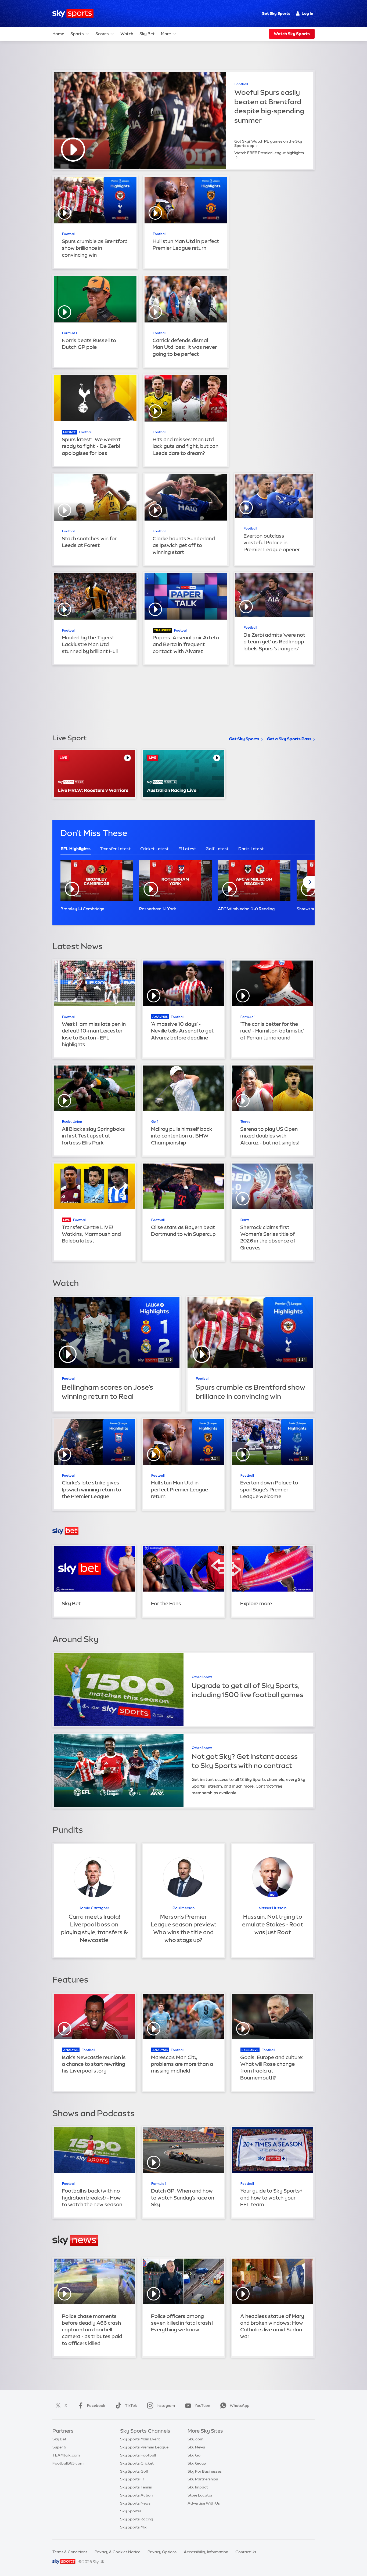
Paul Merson (183, 1908)
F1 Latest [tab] (187, 849)
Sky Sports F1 (132, 2479)
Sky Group (197, 2463)
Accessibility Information (206, 2552)
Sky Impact (198, 2487)
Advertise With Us (204, 2503)
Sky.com (195, 2439)
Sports (77, 34)
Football (241, 84)
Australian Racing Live (172, 790)
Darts (245, 1220)
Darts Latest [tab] (251, 849)
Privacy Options (162, 2552)
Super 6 (59, 2447)
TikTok (131, 2405)
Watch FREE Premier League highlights (269, 153)
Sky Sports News (135, 2503)
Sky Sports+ (131, 2511)
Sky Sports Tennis (136, 2487)
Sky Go (194, 2455)
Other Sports (202, 1677)
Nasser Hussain (273, 1908)
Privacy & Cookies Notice (117, 2552)
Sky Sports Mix (133, 2527)
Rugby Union (72, 1122)
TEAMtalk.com (66, 2455)
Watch (127, 34)
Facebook (96, 2405)
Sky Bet (147, 34)
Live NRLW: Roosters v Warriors (93, 790)
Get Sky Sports (276, 13)
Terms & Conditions (70, 2552)
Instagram (166, 2405)
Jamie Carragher (94, 1908)
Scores (102, 34)
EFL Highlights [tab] (76, 849)
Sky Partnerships (203, 2479)
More (166, 34)
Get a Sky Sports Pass (289, 739)
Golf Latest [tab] (217, 849)
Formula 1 (69, 333)
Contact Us (246, 2552)
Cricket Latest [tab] (155, 849)
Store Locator (200, 2495)
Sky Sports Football (138, 2455)
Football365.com (68, 2463)
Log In (307, 13)
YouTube (202, 2405)
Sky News (196, 2447)
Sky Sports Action (136, 2495)
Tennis (245, 1122)
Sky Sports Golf (134, 2471)
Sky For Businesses (205, 2471)
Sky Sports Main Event (140, 2439)
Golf (155, 1122)
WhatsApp (240, 2405)
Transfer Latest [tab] (115, 849)
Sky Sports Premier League (144, 2447)
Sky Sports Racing (137, 2519)
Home (58, 34)
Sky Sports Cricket (137, 2463)
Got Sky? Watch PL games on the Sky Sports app (268, 143)
